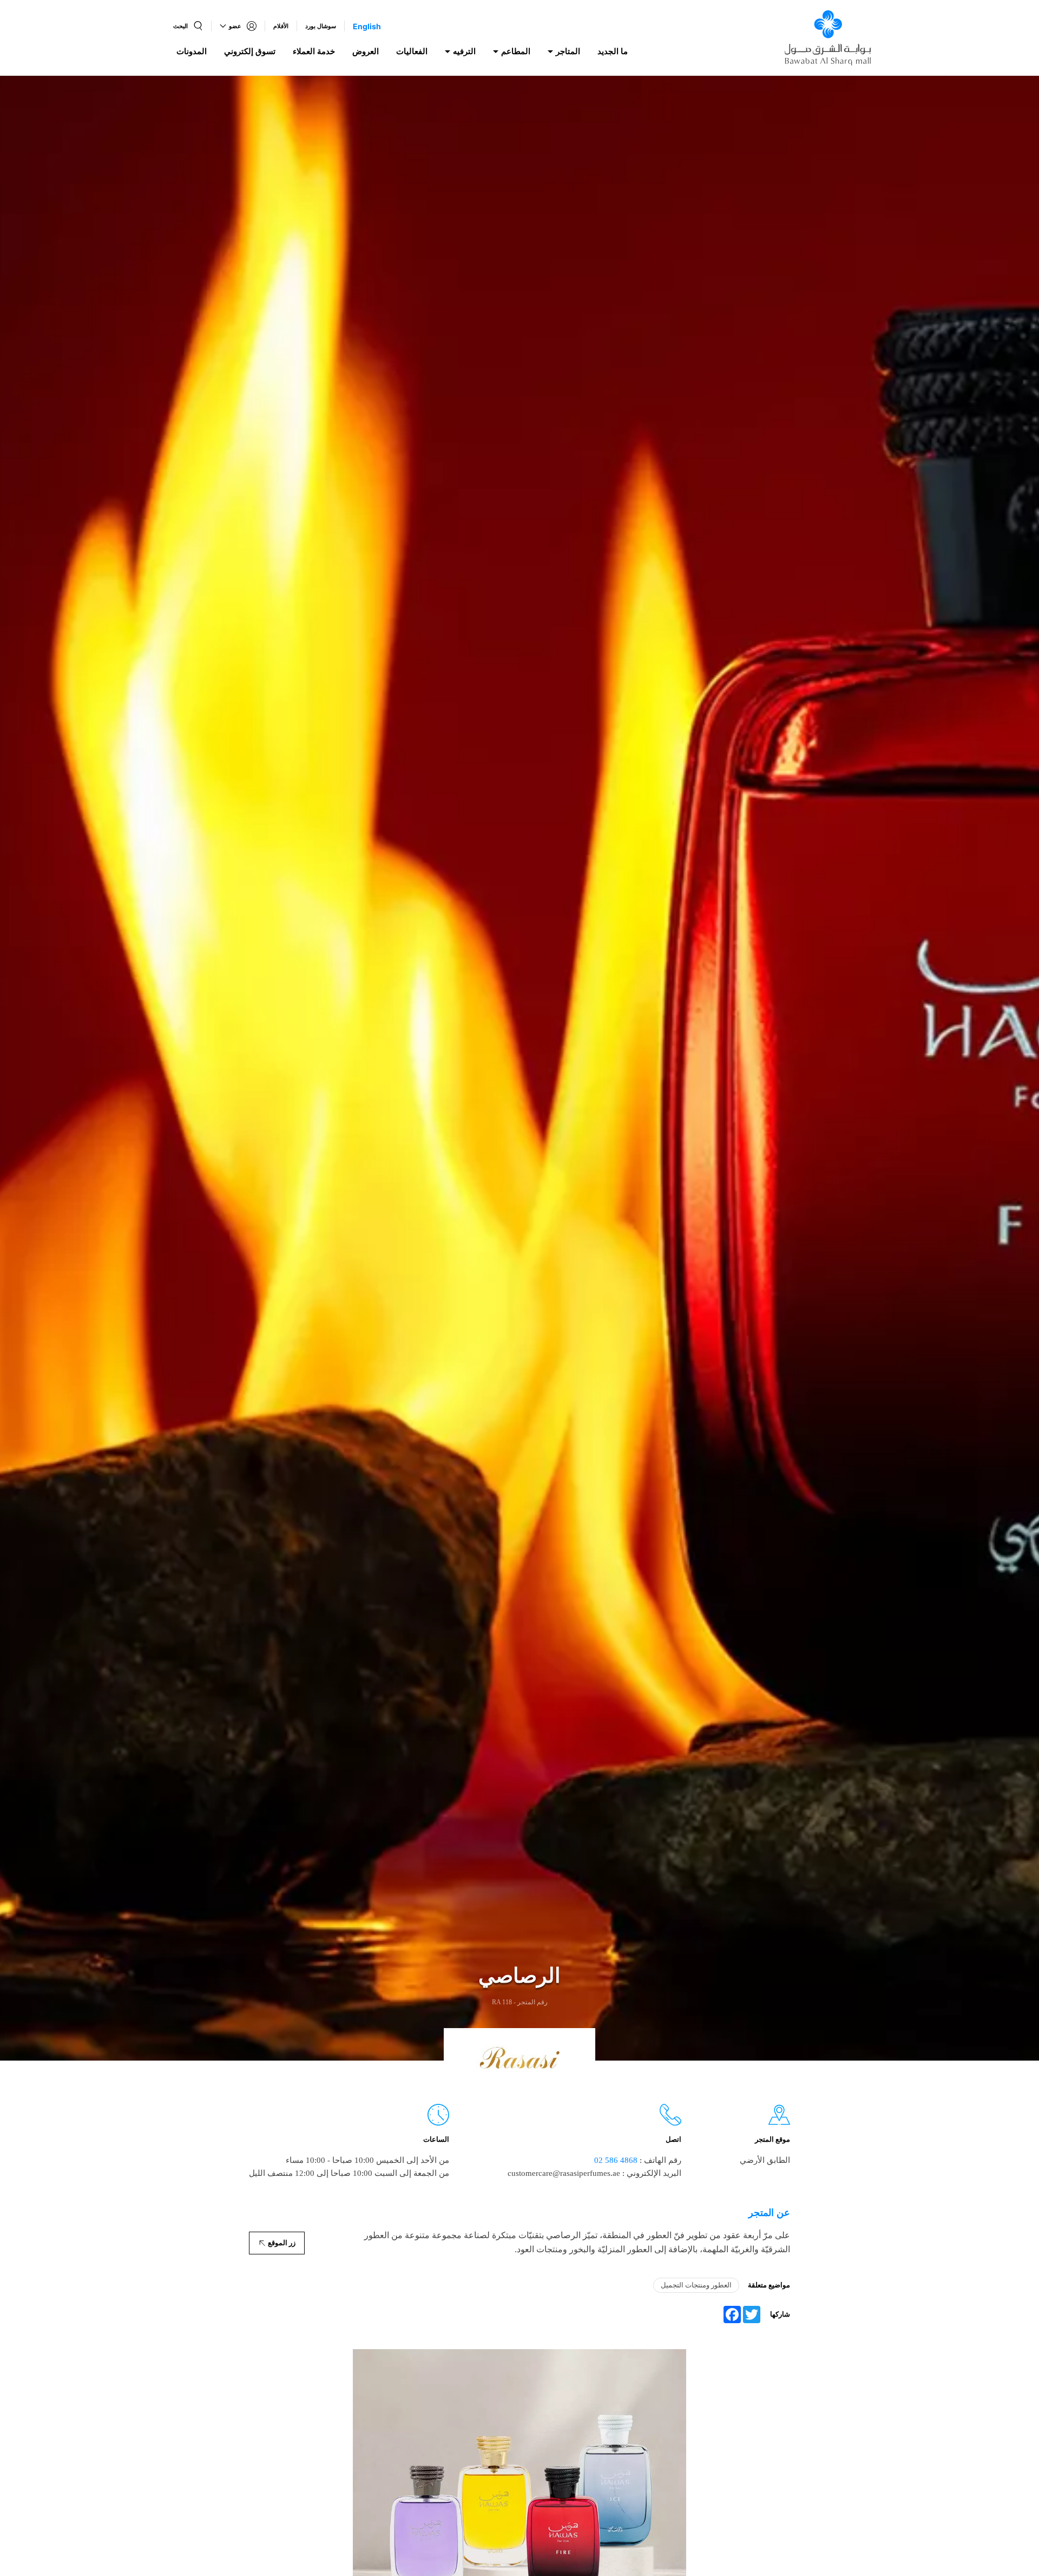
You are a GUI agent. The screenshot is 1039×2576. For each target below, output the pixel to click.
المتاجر (568, 51)
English (367, 26)
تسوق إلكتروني (250, 51)
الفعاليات (412, 51)
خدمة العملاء (314, 51)
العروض (366, 51)
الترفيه (464, 51)
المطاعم (516, 51)
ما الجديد (613, 51)
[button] (188, 26)
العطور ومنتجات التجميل (696, 2285)
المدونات (192, 51)
